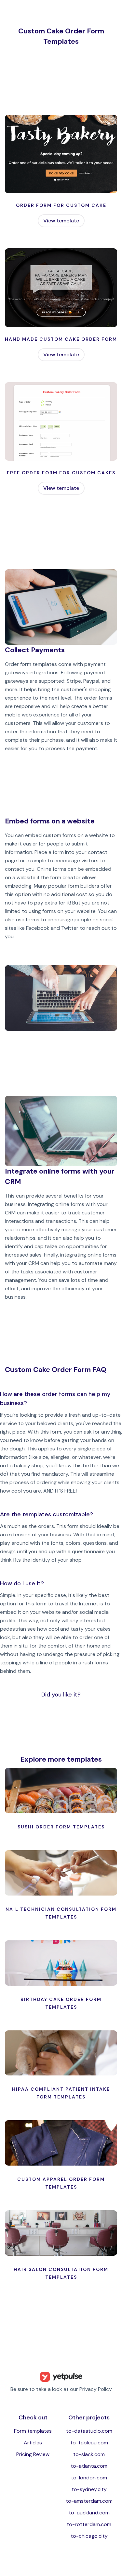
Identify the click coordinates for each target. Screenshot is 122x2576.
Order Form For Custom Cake (61, 205)
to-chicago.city (89, 2536)
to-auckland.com (89, 2513)
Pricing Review (33, 2454)
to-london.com (89, 2478)
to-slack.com (89, 2454)
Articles (33, 2443)
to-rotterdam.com (89, 2524)
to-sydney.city (89, 2489)
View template (61, 221)
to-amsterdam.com (89, 2501)
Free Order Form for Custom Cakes (61, 473)
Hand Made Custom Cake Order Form (61, 339)
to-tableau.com (89, 2443)
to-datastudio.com (89, 2431)
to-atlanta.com (89, 2466)
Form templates (33, 2431)
